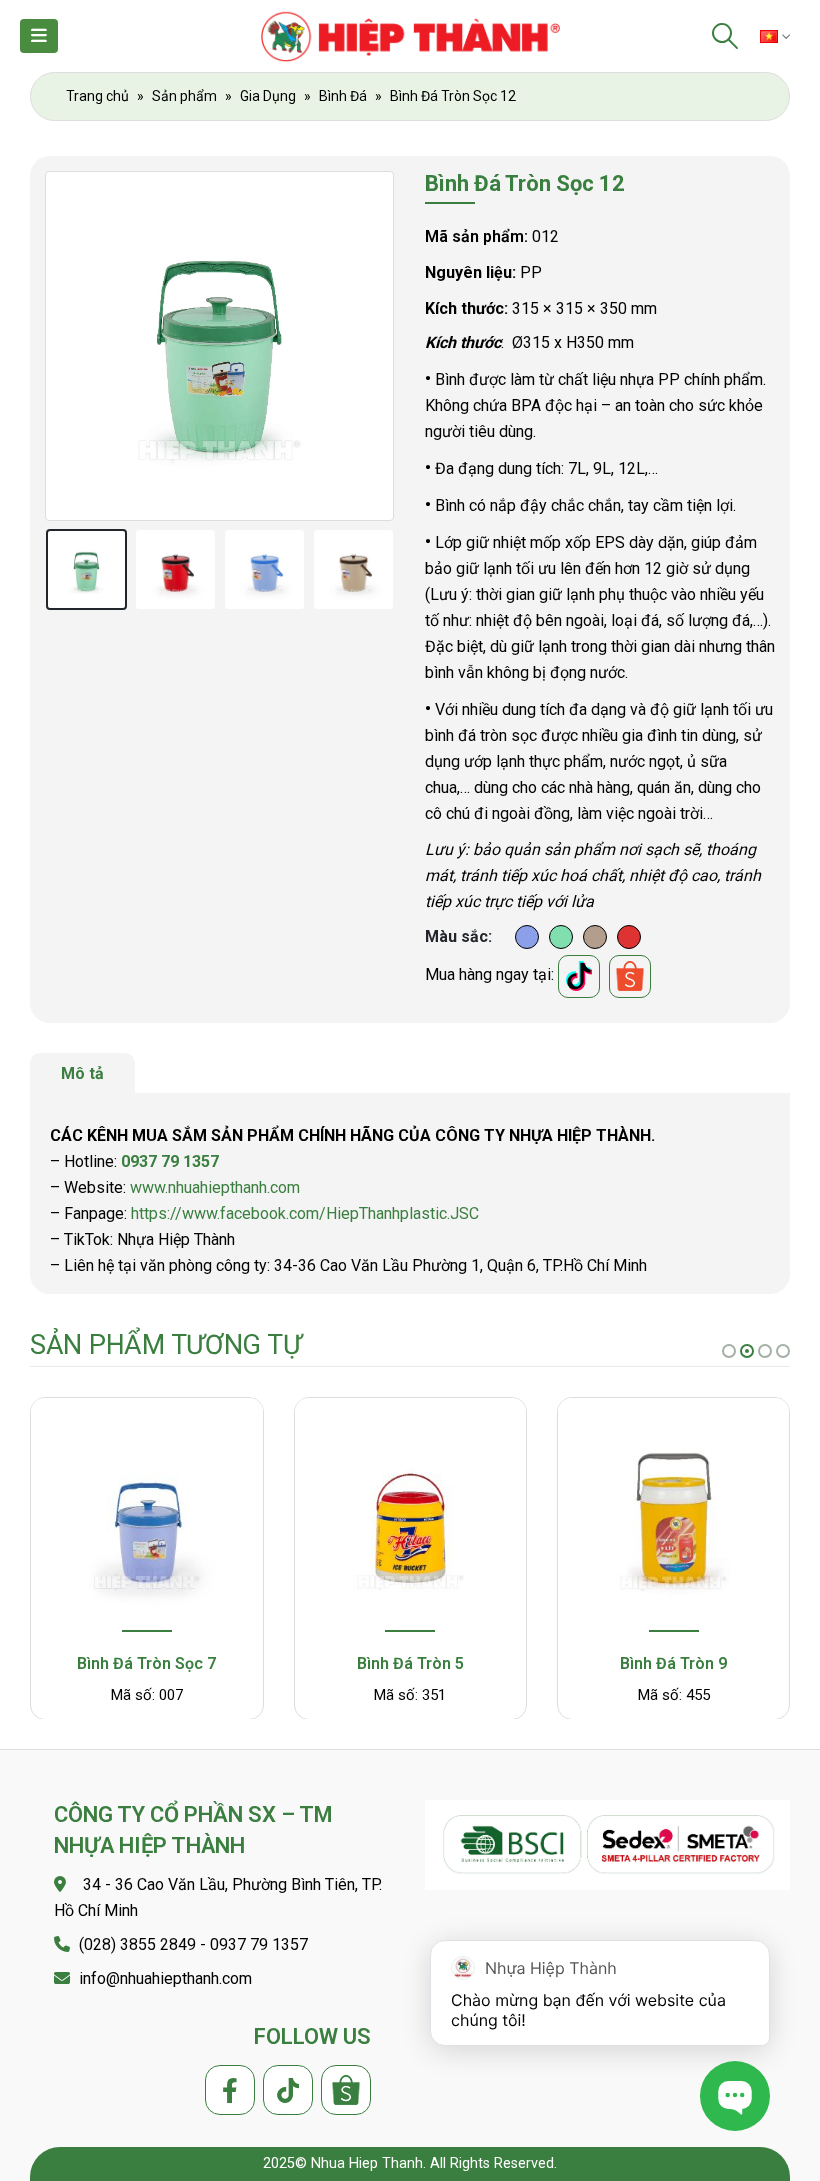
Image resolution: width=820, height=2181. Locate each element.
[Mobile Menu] (39, 36)
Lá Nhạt (561, 937)
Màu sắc (456, 936)
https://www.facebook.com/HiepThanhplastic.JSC (305, 1213)
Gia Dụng (268, 96)
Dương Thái (527, 937)
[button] (729, 1351)
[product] (147, 1518)
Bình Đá (343, 96)
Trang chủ (97, 96)
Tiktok (288, 2090)
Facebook (230, 2090)
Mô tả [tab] (82, 1073)
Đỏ (629, 937)
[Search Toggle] (725, 36)
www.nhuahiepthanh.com (215, 1187)
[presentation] (70, 346)
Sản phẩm (184, 96)
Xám (595, 937)
